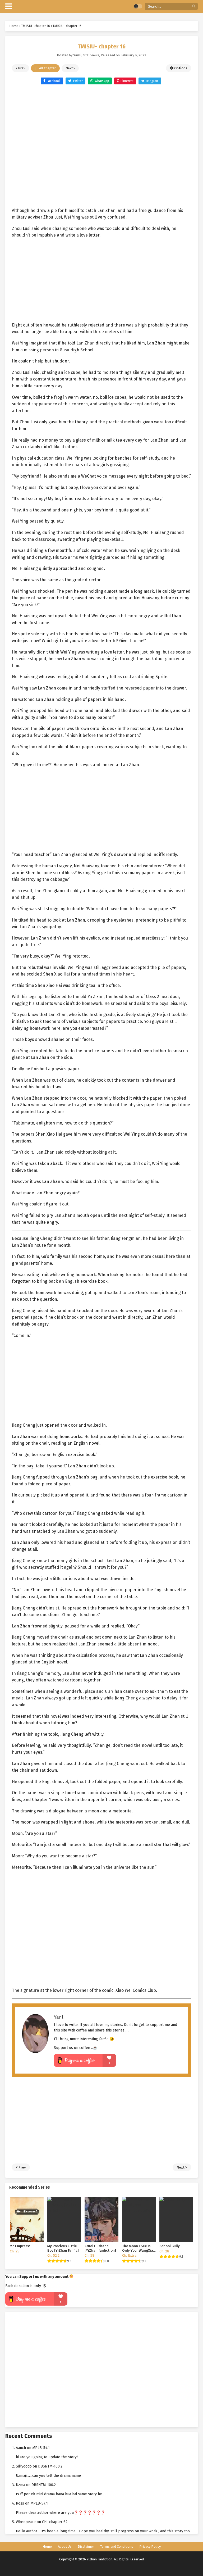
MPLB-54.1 (41, 2448)
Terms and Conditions (117, 2546)
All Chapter (47, 68)
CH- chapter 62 (55, 2522)
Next (70, 68)
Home (47, 2546)
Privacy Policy (150, 2546)
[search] (194, 6)
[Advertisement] (101, 143)
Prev (21, 68)
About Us (65, 2546)
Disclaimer (86, 2546)
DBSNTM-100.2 (50, 2466)
